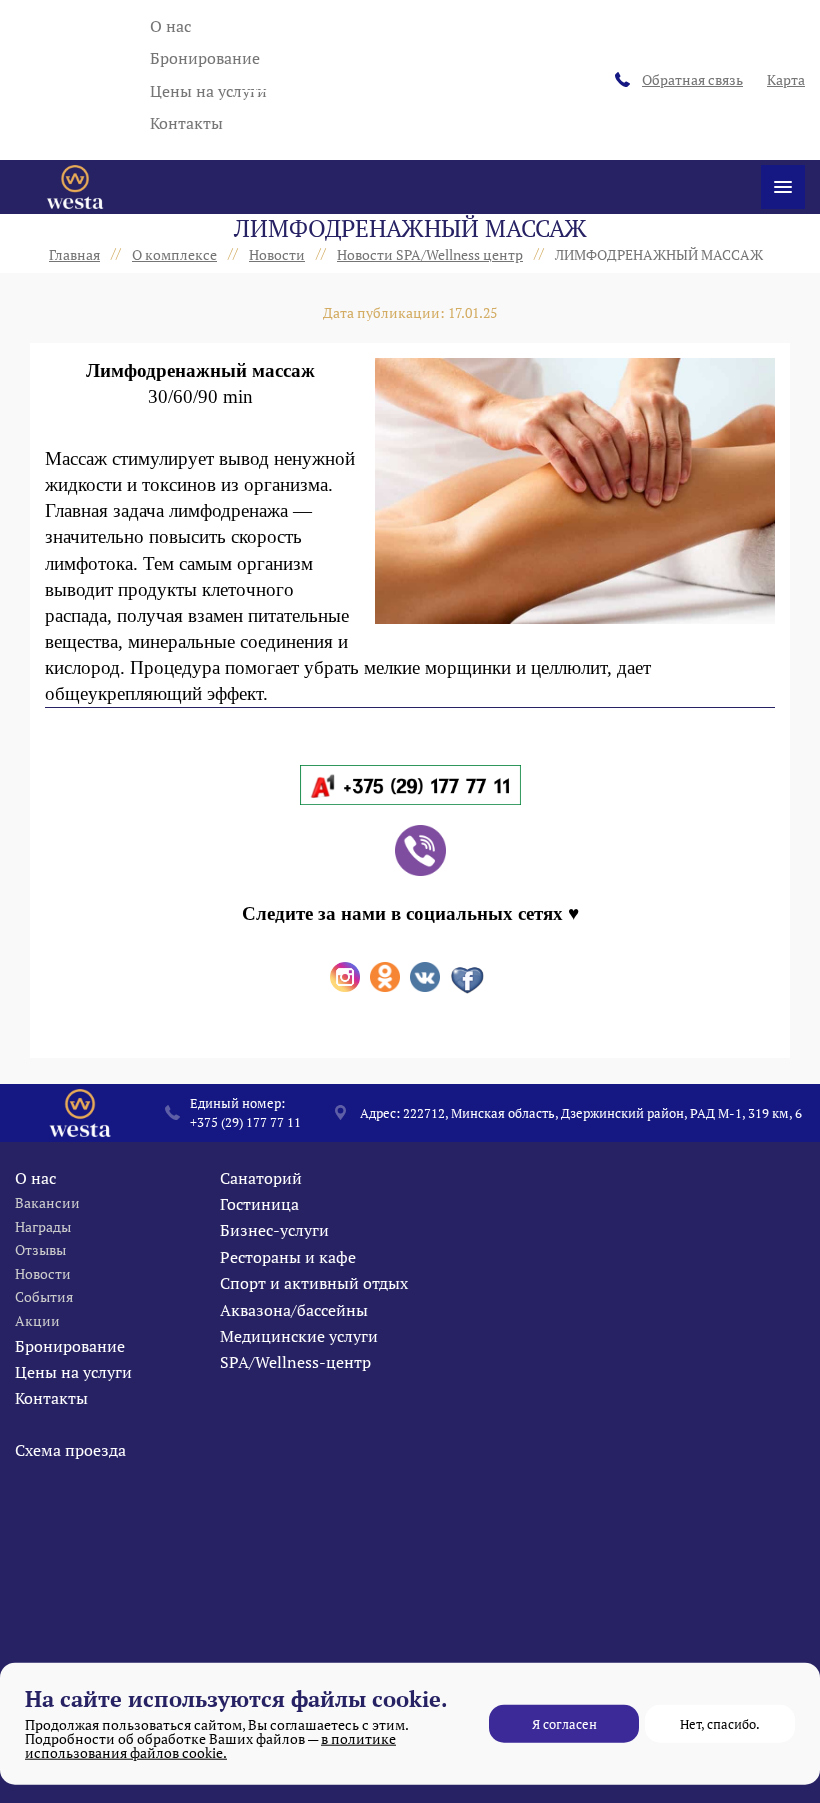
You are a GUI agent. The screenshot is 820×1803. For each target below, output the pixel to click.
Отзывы (40, 1249)
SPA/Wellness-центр (295, 1362)
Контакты (186, 123)
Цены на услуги (208, 91)
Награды (43, 1226)
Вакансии (47, 1202)
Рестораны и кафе (288, 1257)
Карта (786, 79)
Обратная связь (692, 79)
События (44, 1296)
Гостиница (259, 1204)
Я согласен (564, 1724)
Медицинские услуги (299, 1336)
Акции (37, 1320)
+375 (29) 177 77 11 (245, 1122)
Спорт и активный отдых (314, 1283)
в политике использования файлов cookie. (210, 1745)
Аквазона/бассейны (294, 1310)
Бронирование (205, 58)
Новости (43, 1273)
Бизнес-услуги (274, 1230)
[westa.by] (75, 187)
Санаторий (261, 1178)
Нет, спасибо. (720, 1724)
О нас (170, 26)
